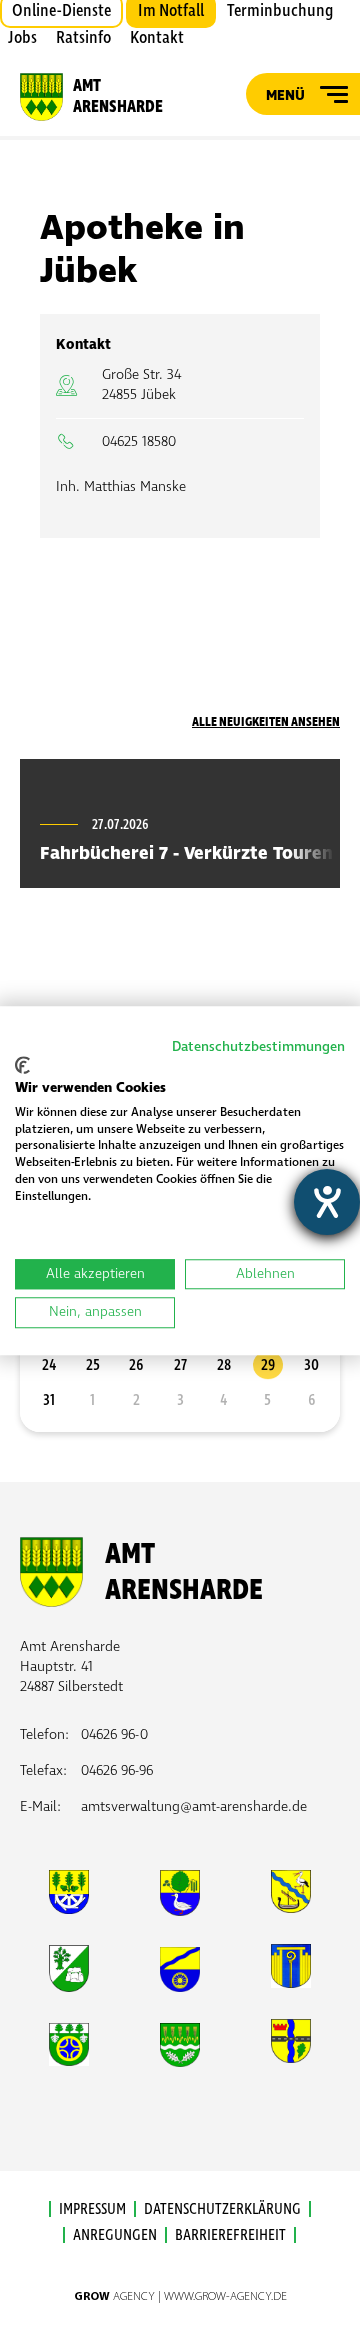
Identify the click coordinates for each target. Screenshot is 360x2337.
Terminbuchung (280, 11)
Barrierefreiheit (230, 2235)
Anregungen (115, 2235)
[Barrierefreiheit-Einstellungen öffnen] (327, 1202)
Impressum (92, 2209)
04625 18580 (139, 441)
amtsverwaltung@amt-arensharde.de (194, 1806)
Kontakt (157, 38)
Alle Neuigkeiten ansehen (266, 722)
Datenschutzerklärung (222, 2209)
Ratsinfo (83, 38)
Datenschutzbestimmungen (258, 1046)
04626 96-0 (114, 1734)
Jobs (22, 38)
